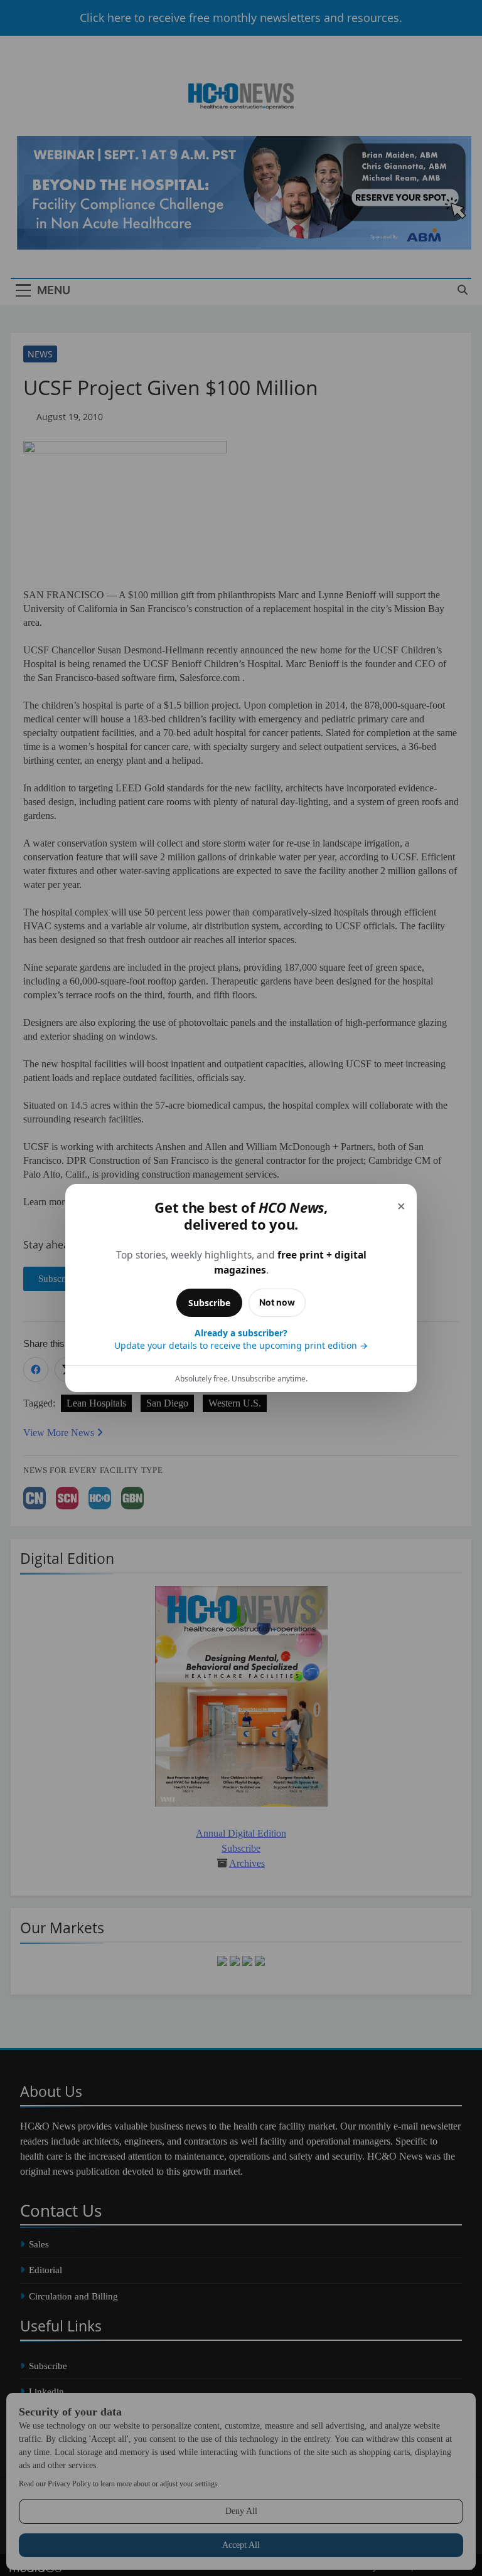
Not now (277, 1302)
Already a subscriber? (241, 1339)
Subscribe (209, 1303)
